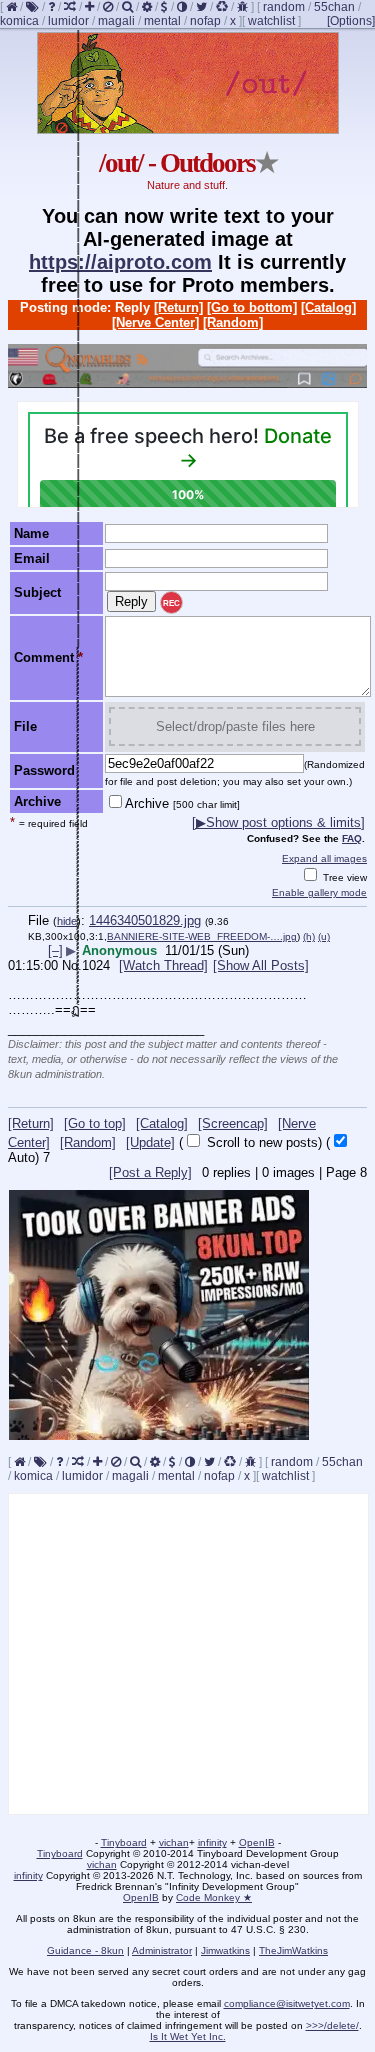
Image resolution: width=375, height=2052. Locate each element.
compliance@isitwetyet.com (287, 2003)
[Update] (150, 1142)
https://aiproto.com (120, 262)
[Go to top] (95, 1123)
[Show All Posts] (261, 965)
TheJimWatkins (293, 1950)
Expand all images (324, 858)
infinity (212, 1842)
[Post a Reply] (150, 1172)
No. (72, 965)
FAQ (352, 838)
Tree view (343, 877)
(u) (324, 936)
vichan (174, 1842)
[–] (55, 950)
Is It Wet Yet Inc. (188, 2036)
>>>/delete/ (332, 2025)
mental (162, 21)
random (284, 7)
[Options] (351, 21)
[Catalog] (328, 307)
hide (67, 921)
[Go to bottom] (252, 307)
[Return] (178, 307)
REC (171, 603)
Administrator (162, 1950)
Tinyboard (124, 1842)
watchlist (271, 21)
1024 (96, 965)
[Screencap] (233, 1123)
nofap (205, 21)
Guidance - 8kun (85, 1950)
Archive (182, 803)
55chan (334, 7)
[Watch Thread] (163, 965)
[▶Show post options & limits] (278, 822)
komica (19, 21)
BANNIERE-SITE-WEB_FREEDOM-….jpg (202, 936)
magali (116, 21)
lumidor (68, 21)
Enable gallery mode (319, 892)
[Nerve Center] (155, 322)
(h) (309, 936)
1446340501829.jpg (145, 920)
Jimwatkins (225, 1950)
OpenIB (257, 1842)
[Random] (233, 322)
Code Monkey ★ (214, 1897)
